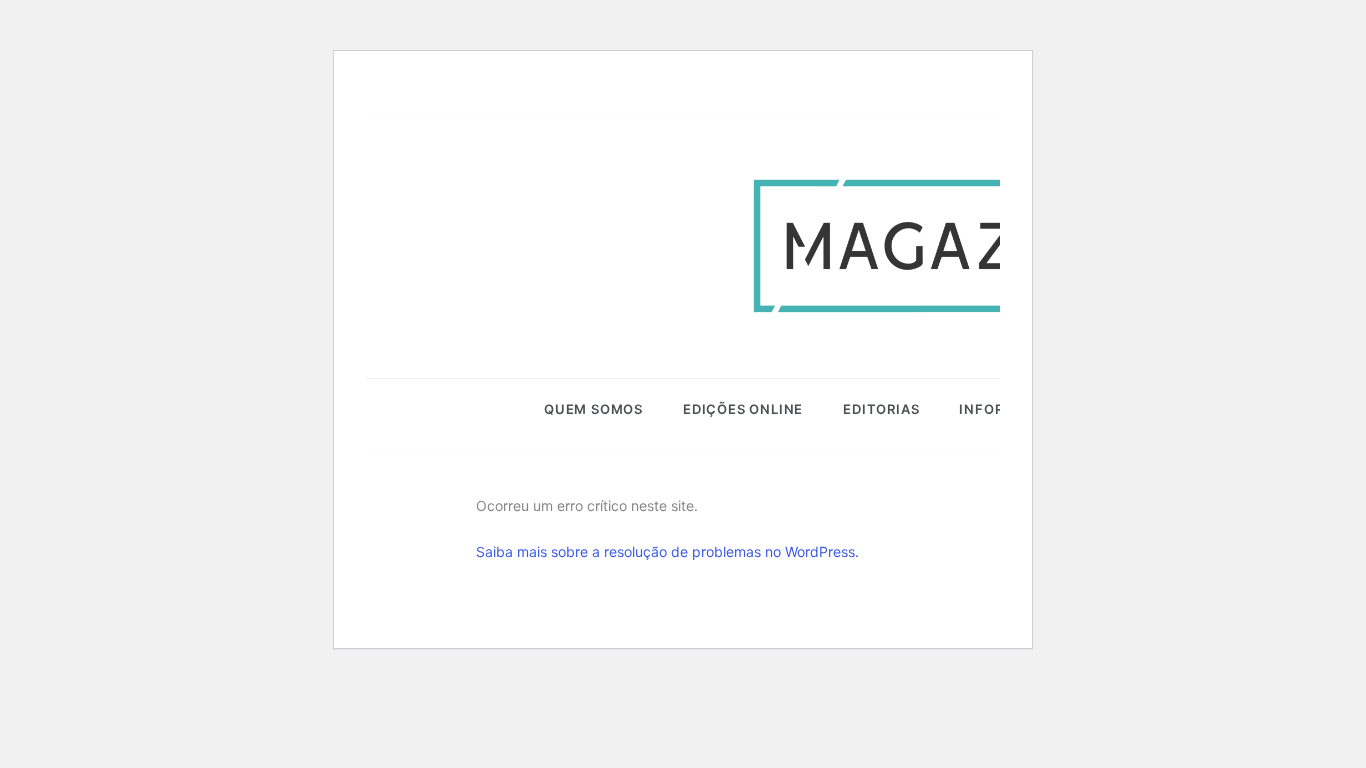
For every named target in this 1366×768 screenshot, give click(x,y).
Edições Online (743, 409)
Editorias (881, 409)
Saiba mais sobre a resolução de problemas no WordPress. (667, 551)
